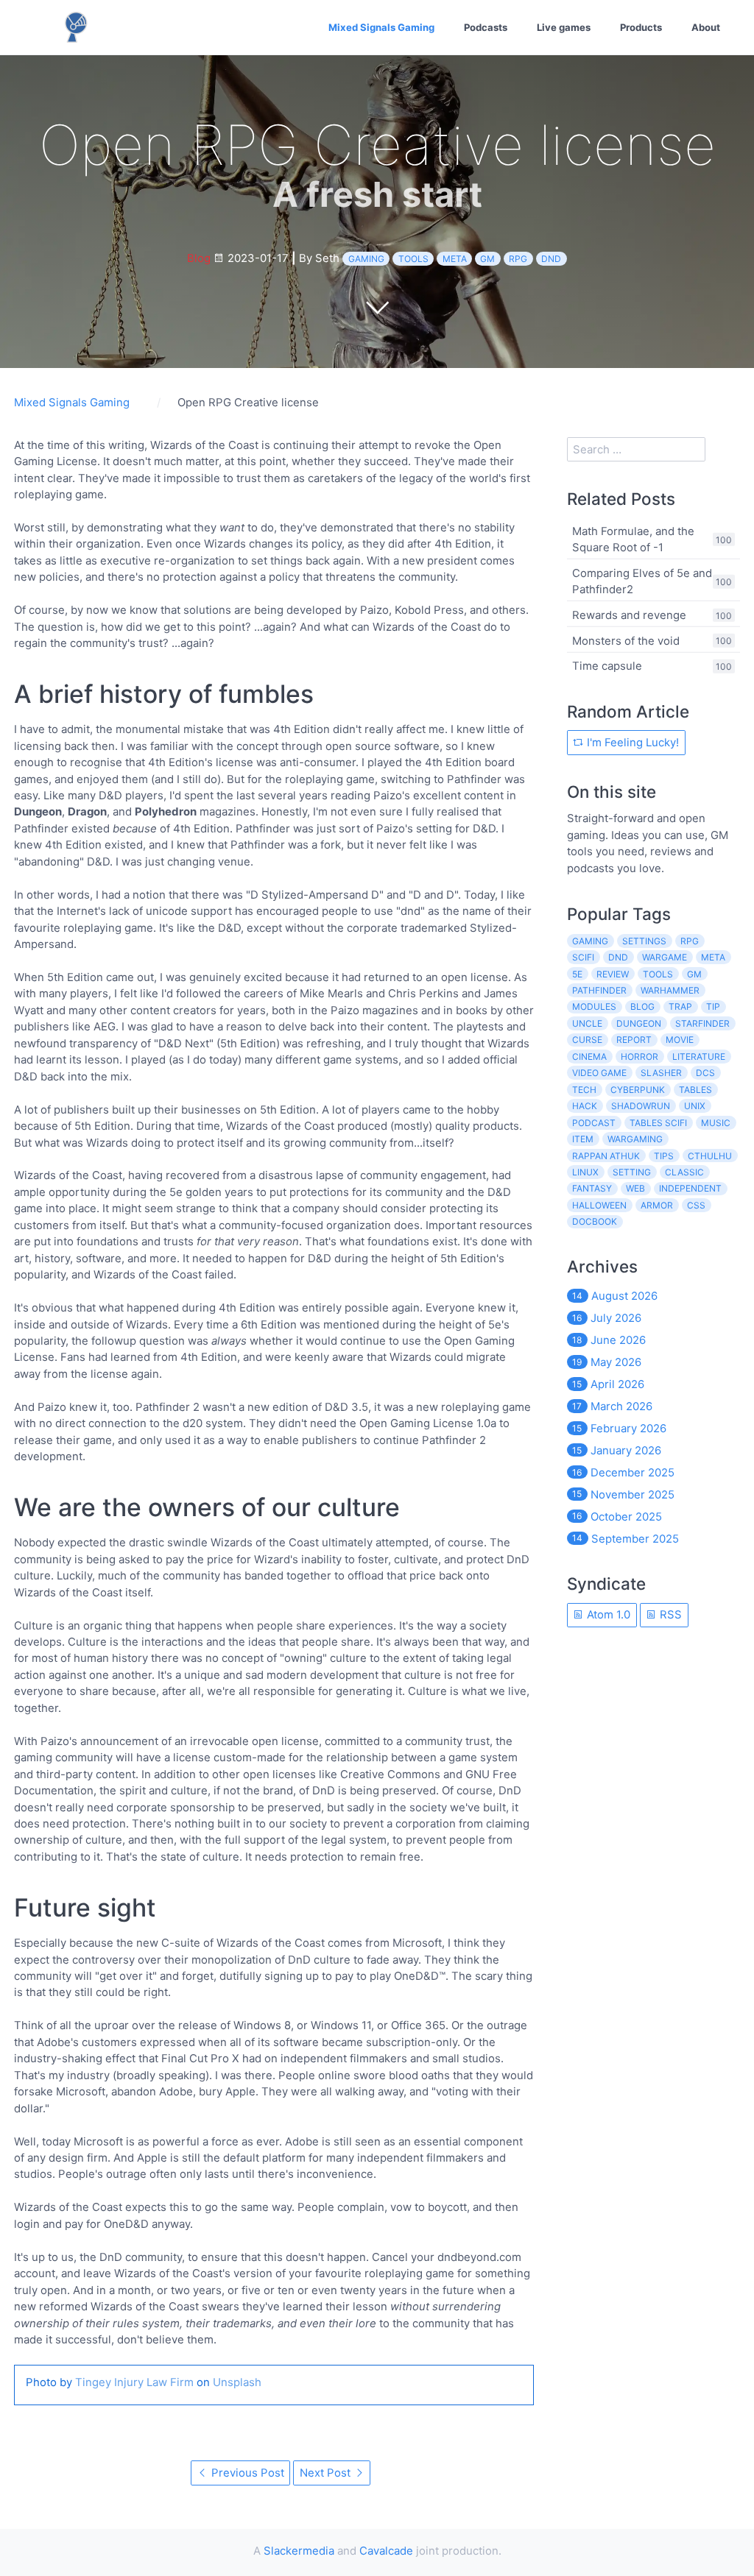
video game (599, 1073)
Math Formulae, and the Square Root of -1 (633, 538)
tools (413, 259)
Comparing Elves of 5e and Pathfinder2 (642, 580)
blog (642, 1006)
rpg (518, 259)
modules (594, 1006)
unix (695, 1106)
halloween (599, 1205)
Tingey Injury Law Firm (134, 2382)
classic (684, 1172)
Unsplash (237, 2382)
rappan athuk (606, 1156)
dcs (705, 1073)
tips (664, 1156)
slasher (661, 1073)
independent (690, 1188)
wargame (665, 957)
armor (657, 1205)
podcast (594, 1123)
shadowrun (641, 1106)
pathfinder (599, 990)
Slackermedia (299, 2551)
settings (644, 941)
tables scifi (658, 1123)
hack (585, 1106)
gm (487, 259)
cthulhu (710, 1156)
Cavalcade (386, 2551)
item (583, 1139)
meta (455, 259)
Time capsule (607, 666)
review (613, 974)
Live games (564, 27)
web (635, 1188)
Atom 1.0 (607, 1614)
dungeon (639, 1023)
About (706, 27)
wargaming (635, 1139)
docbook (595, 1221)
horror (640, 1057)
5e (577, 974)
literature (699, 1057)
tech (584, 1090)
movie (680, 1040)
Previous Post (246, 2473)
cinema (589, 1057)
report (634, 1040)
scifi (583, 957)
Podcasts (486, 27)
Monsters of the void (626, 640)
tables (695, 1090)
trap (680, 1006)
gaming (366, 259)
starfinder (702, 1023)
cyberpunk (638, 1090)
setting (632, 1172)
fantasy (592, 1188)
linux (585, 1172)
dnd (551, 259)
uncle (587, 1023)
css (696, 1205)
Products (641, 27)
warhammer (670, 990)
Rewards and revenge (629, 615)
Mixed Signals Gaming (381, 27)
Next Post (327, 2473)
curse (587, 1040)
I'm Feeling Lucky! (631, 742)
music (716, 1123)
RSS (669, 1614)
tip (713, 1006)
